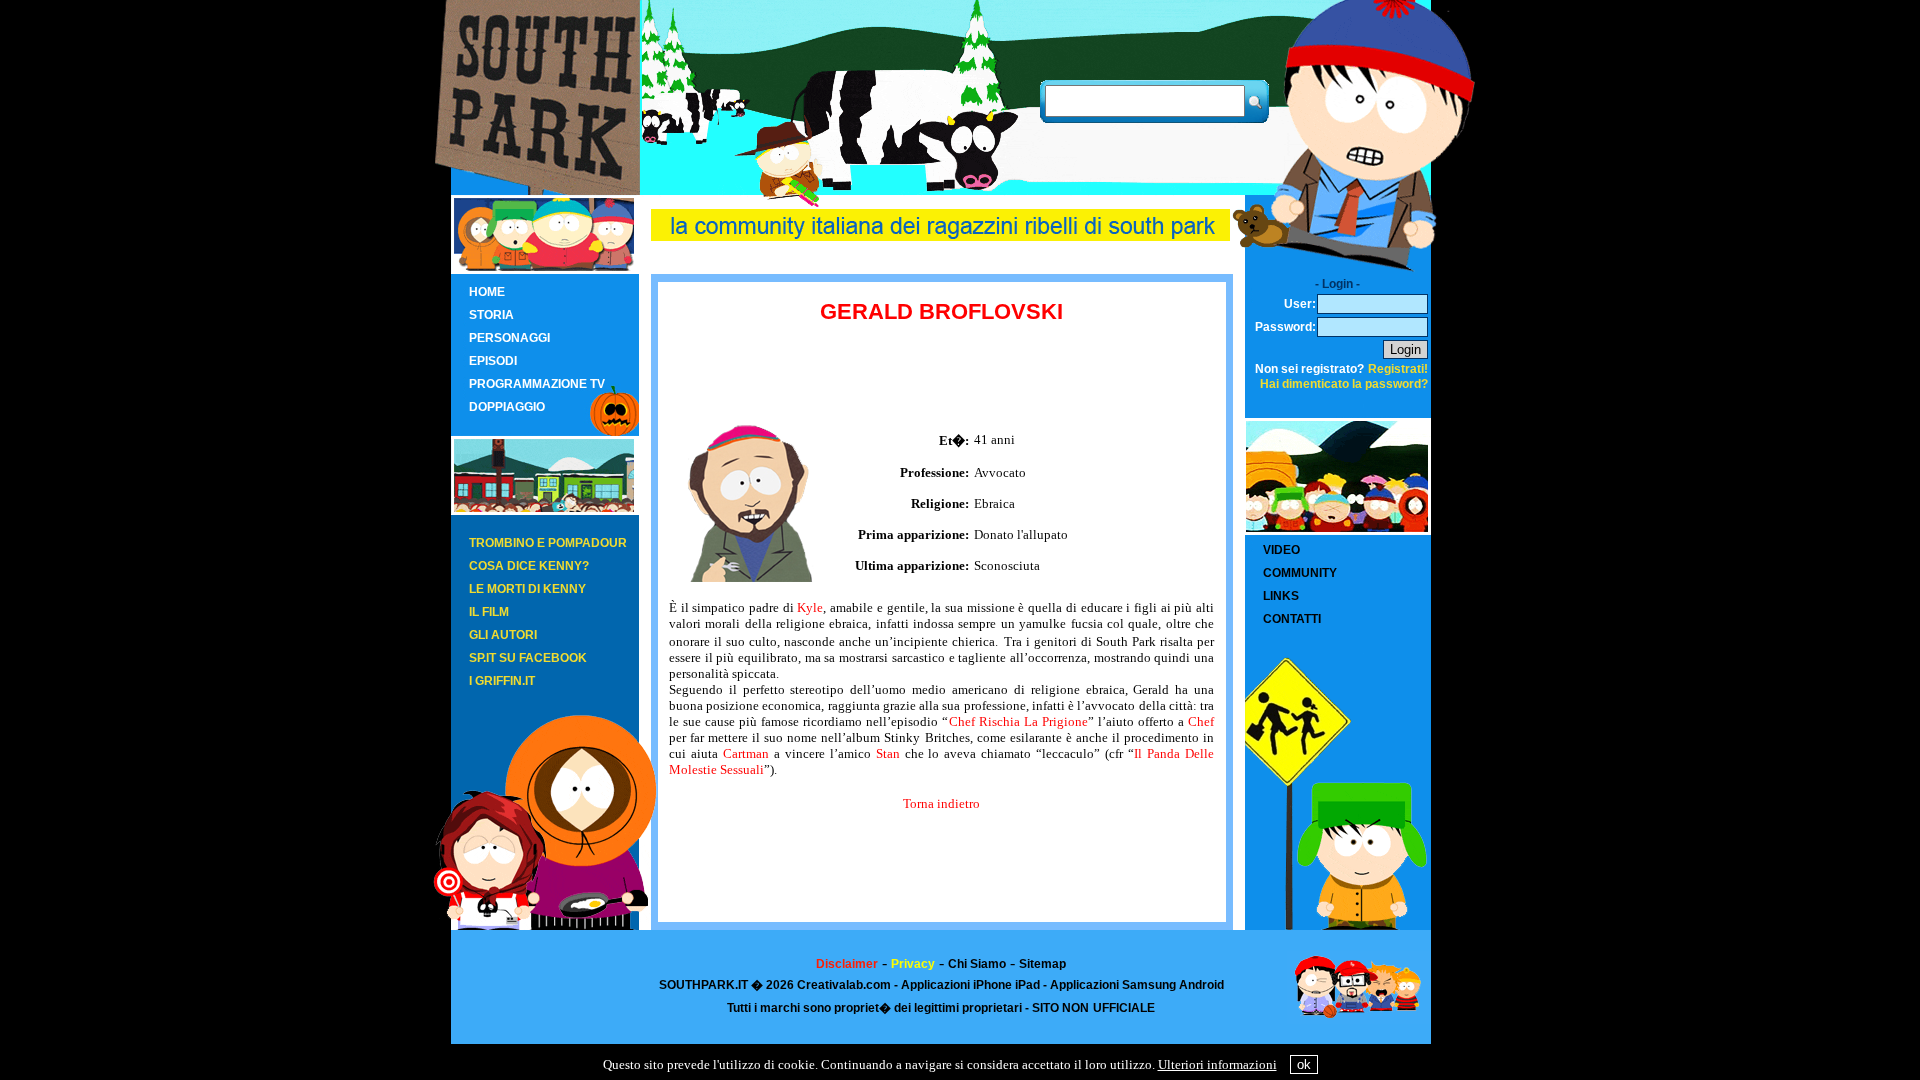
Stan (888, 753)
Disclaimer (847, 964)
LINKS (1281, 596)
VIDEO (1281, 550)
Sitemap (1042, 964)
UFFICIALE (1124, 1008)
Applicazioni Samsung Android (1137, 985)
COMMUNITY (1300, 573)
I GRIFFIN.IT (502, 681)
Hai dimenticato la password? (1344, 384)
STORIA (491, 315)
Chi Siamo (977, 964)
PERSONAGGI (509, 338)
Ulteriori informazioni (1217, 1064)
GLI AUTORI (503, 635)
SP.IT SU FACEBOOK (528, 658)
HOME (487, 292)
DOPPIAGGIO (507, 407)
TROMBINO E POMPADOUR (548, 543)
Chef (1201, 721)
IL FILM (489, 612)
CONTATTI (1292, 619)
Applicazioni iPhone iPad (970, 985)
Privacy (913, 964)
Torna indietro (941, 803)
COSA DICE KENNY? (529, 566)
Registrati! (1398, 369)
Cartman (746, 753)
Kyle (810, 607)
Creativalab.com (844, 985)
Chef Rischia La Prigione (1018, 721)
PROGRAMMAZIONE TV (537, 384)
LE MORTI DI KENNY (527, 589)
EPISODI (493, 361)
